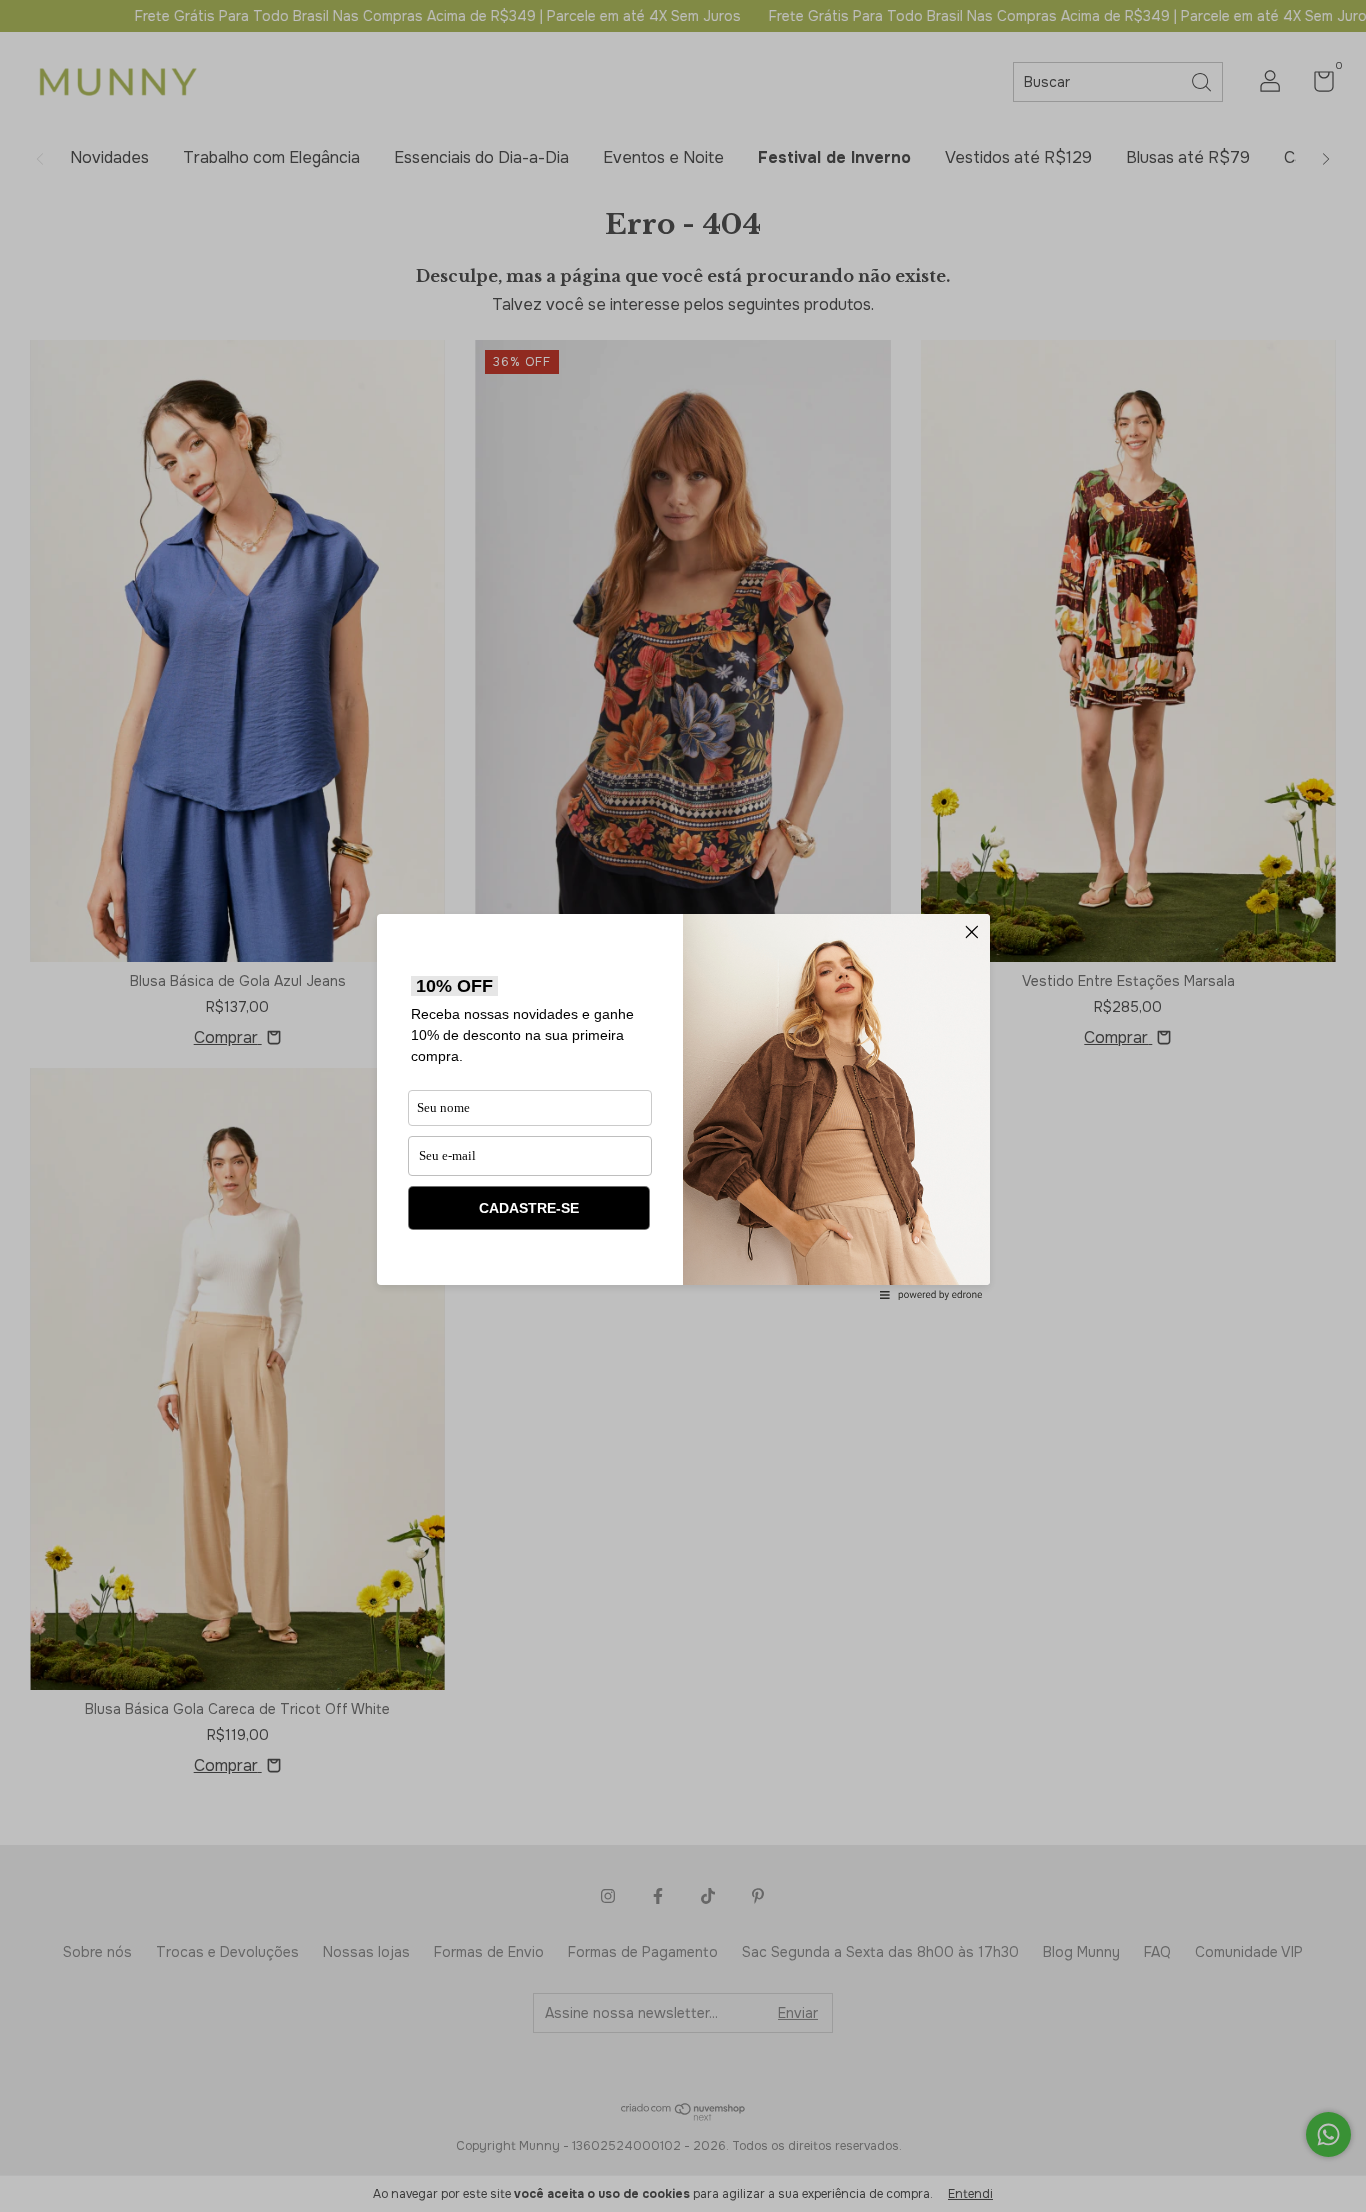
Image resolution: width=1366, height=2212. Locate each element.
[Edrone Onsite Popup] (683, 1106)
